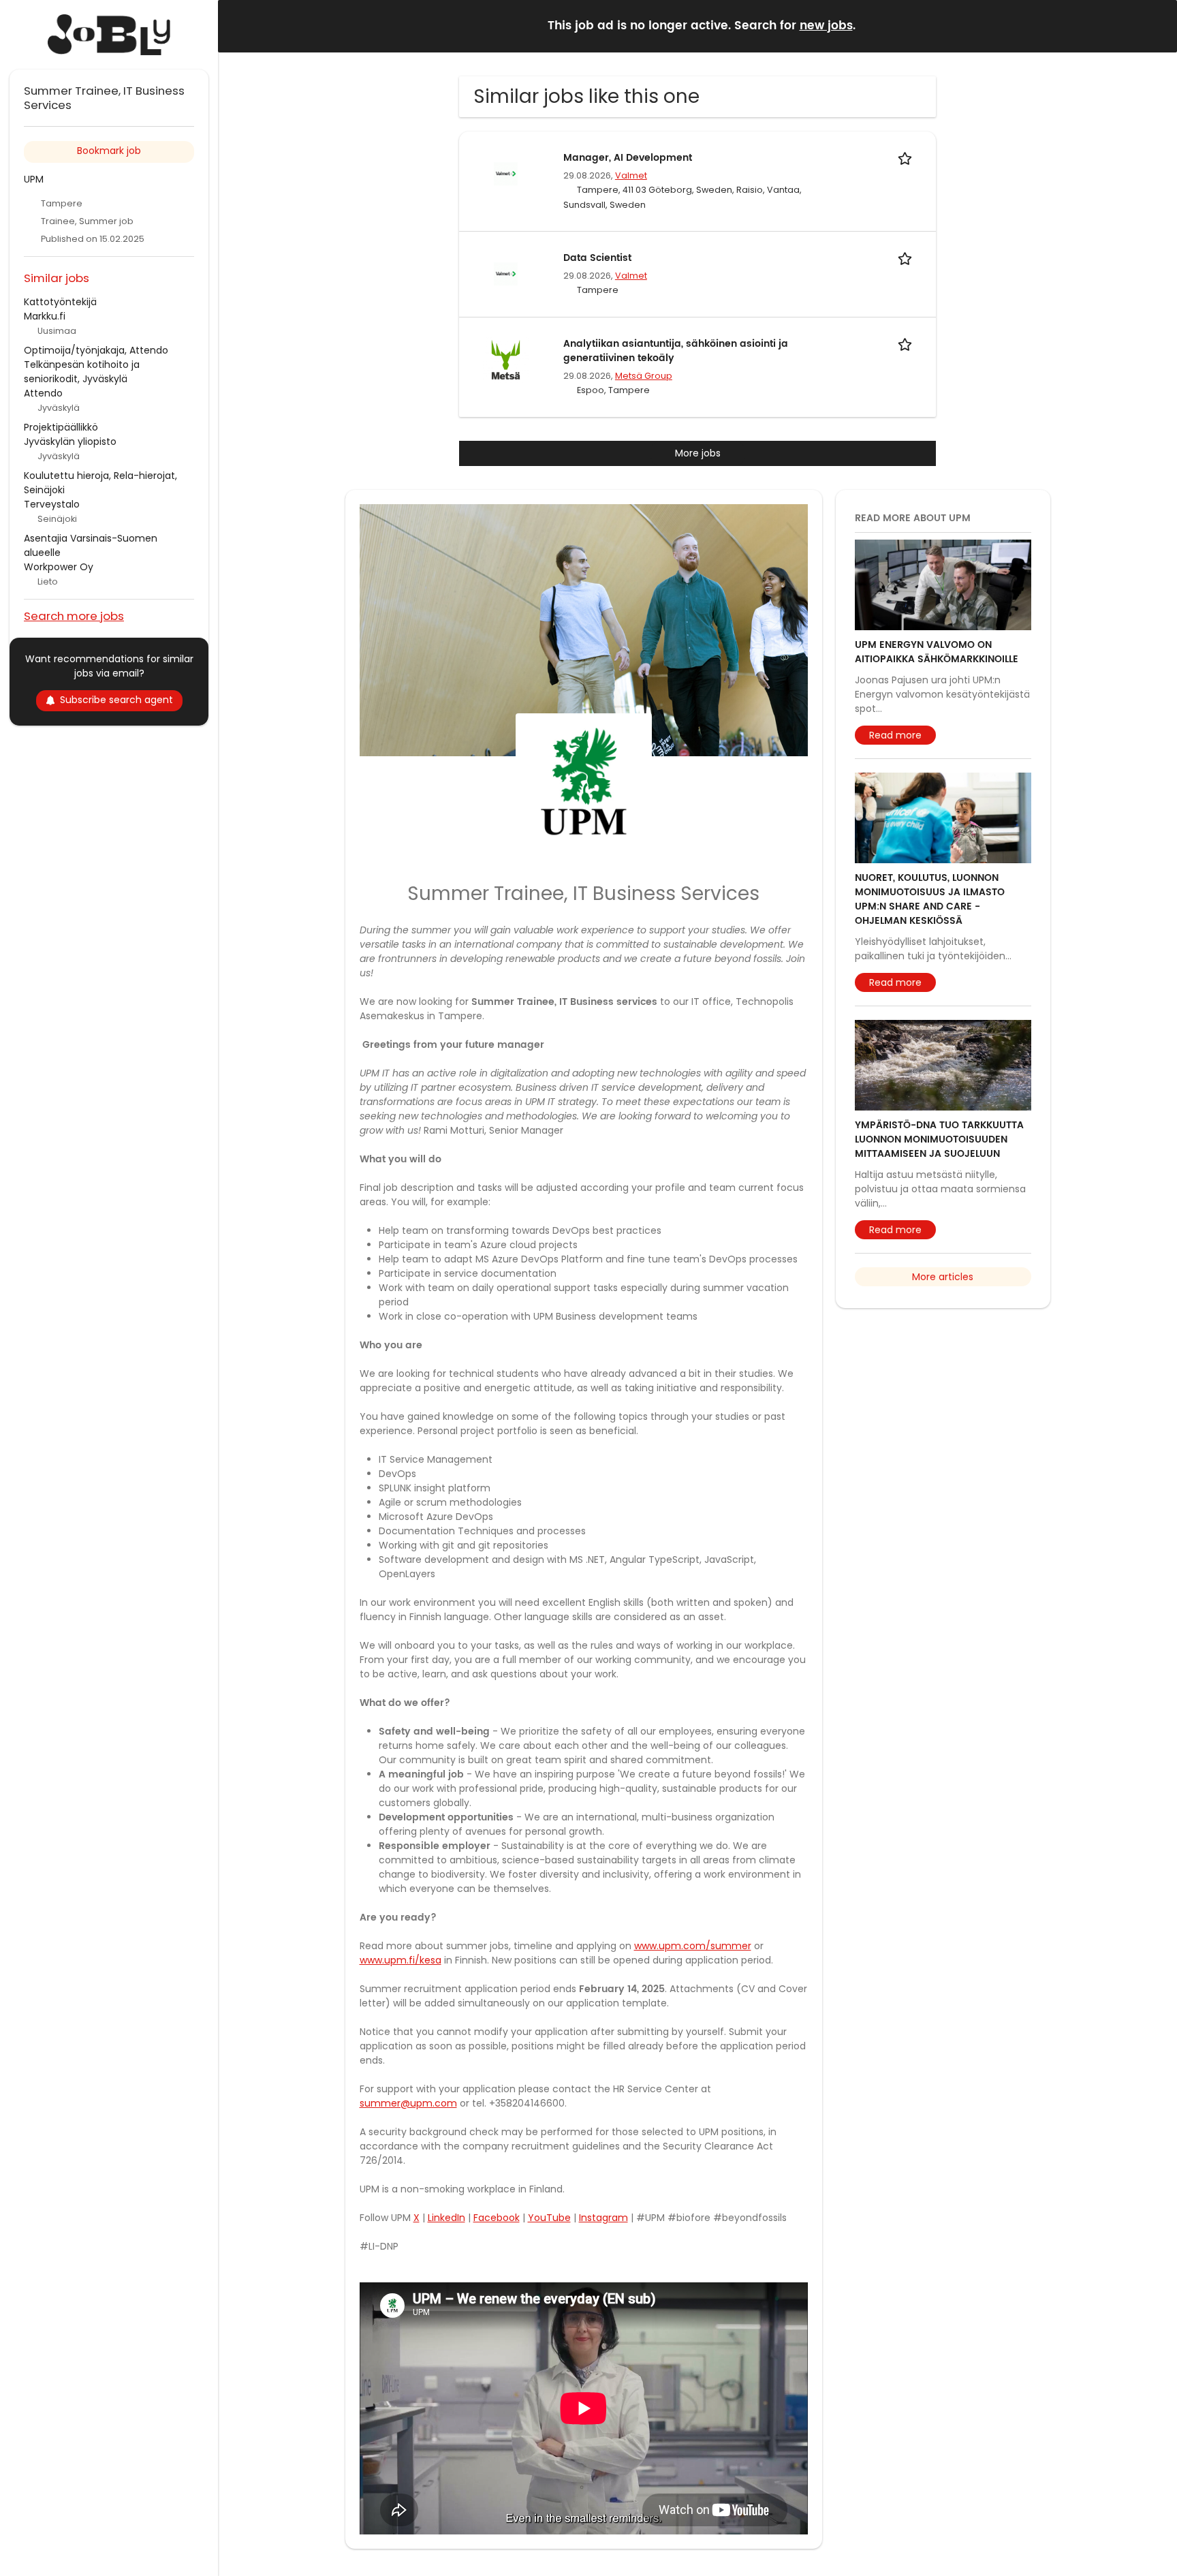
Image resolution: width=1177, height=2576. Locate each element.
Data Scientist (597, 258)
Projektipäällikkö (61, 427)
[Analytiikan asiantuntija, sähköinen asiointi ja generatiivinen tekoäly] (505, 359)
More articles (943, 1277)
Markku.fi (45, 316)
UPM (34, 179)
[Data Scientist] (505, 273)
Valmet (631, 175)
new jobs (826, 26)
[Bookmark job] (907, 158)
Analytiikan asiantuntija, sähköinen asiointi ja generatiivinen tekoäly (676, 351)
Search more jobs (74, 616)
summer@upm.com (408, 2103)
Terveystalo (52, 504)
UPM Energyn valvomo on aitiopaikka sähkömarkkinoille (937, 652)
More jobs (698, 453)
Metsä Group (644, 376)
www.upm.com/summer (693, 1946)
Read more (895, 735)
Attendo (43, 393)
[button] (1156, 26)
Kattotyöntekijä (60, 302)
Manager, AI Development (628, 158)
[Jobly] (109, 35)
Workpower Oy (59, 567)
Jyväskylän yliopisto (70, 441)
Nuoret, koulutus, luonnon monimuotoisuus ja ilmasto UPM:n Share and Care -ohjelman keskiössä (930, 899)
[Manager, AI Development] (505, 173)
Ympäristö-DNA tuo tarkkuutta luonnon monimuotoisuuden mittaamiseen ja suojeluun (939, 1139)
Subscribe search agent (116, 700)
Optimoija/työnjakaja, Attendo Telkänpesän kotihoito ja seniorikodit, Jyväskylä (96, 364)
